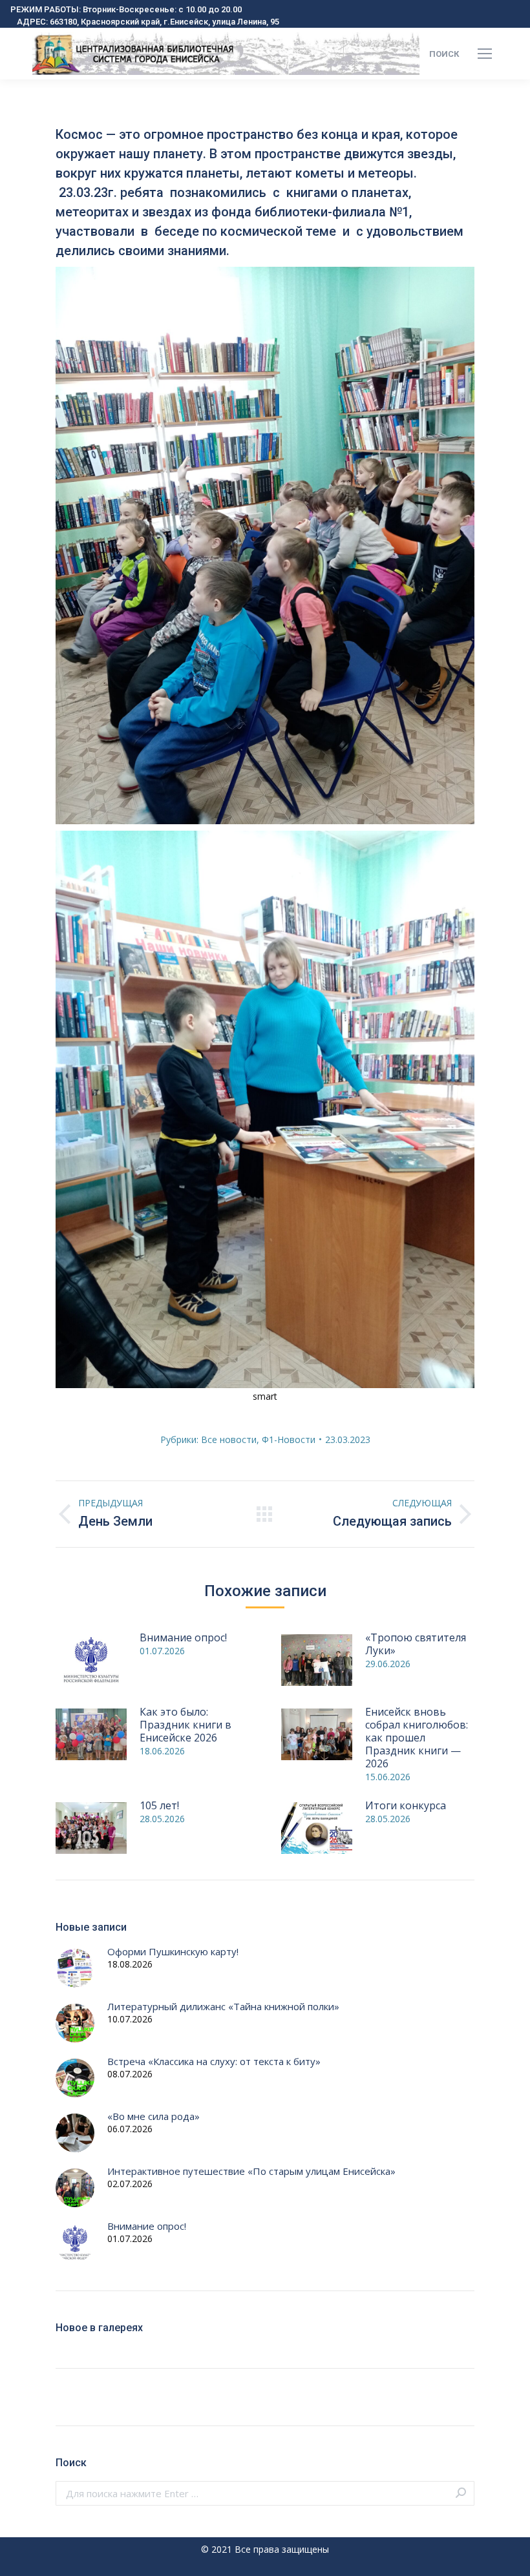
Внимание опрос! (183, 1637)
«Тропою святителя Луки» (416, 1644)
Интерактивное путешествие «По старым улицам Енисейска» (251, 2171)
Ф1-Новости (289, 1439)
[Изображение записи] (91, 1660)
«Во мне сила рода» (154, 2116)
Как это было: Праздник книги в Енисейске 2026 (185, 1725)
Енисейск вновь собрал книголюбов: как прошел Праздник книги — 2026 (417, 1738)
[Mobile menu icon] (485, 54)
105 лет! (159, 1805)
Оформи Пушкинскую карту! (173, 1952)
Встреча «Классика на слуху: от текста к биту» (214, 2062)
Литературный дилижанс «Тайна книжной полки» (223, 2007)
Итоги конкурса (406, 1805)
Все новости (229, 1439)
